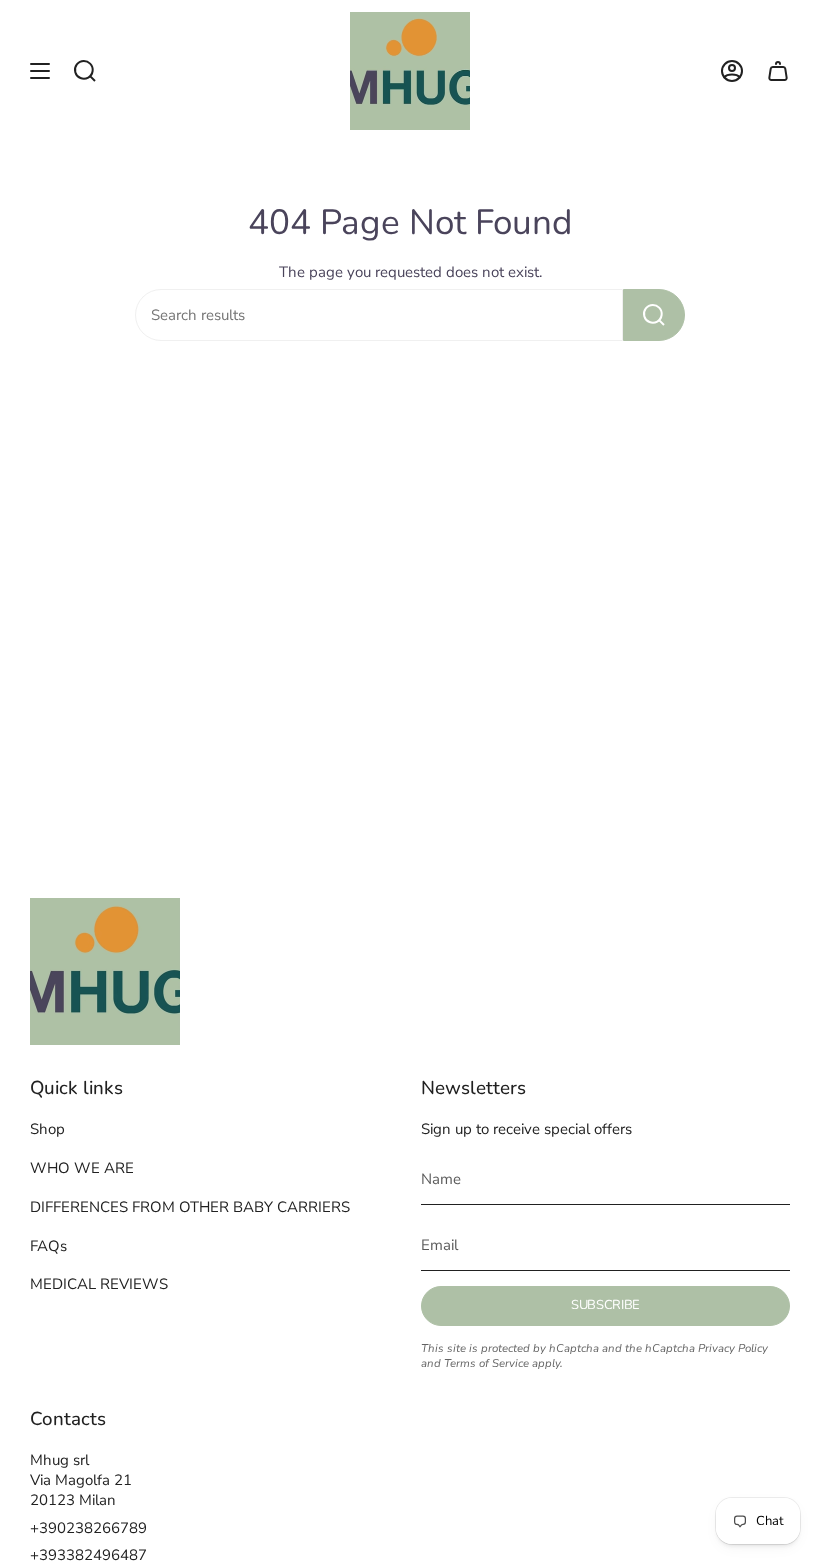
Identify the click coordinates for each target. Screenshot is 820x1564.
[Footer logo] (105, 971)
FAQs (48, 1246)
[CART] (778, 71)
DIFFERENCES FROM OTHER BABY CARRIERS (190, 1207)
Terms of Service (486, 1363)
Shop (47, 1129)
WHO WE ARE (82, 1168)
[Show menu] (40, 71)
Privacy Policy (733, 1348)
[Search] (654, 315)
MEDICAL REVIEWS (99, 1284)
